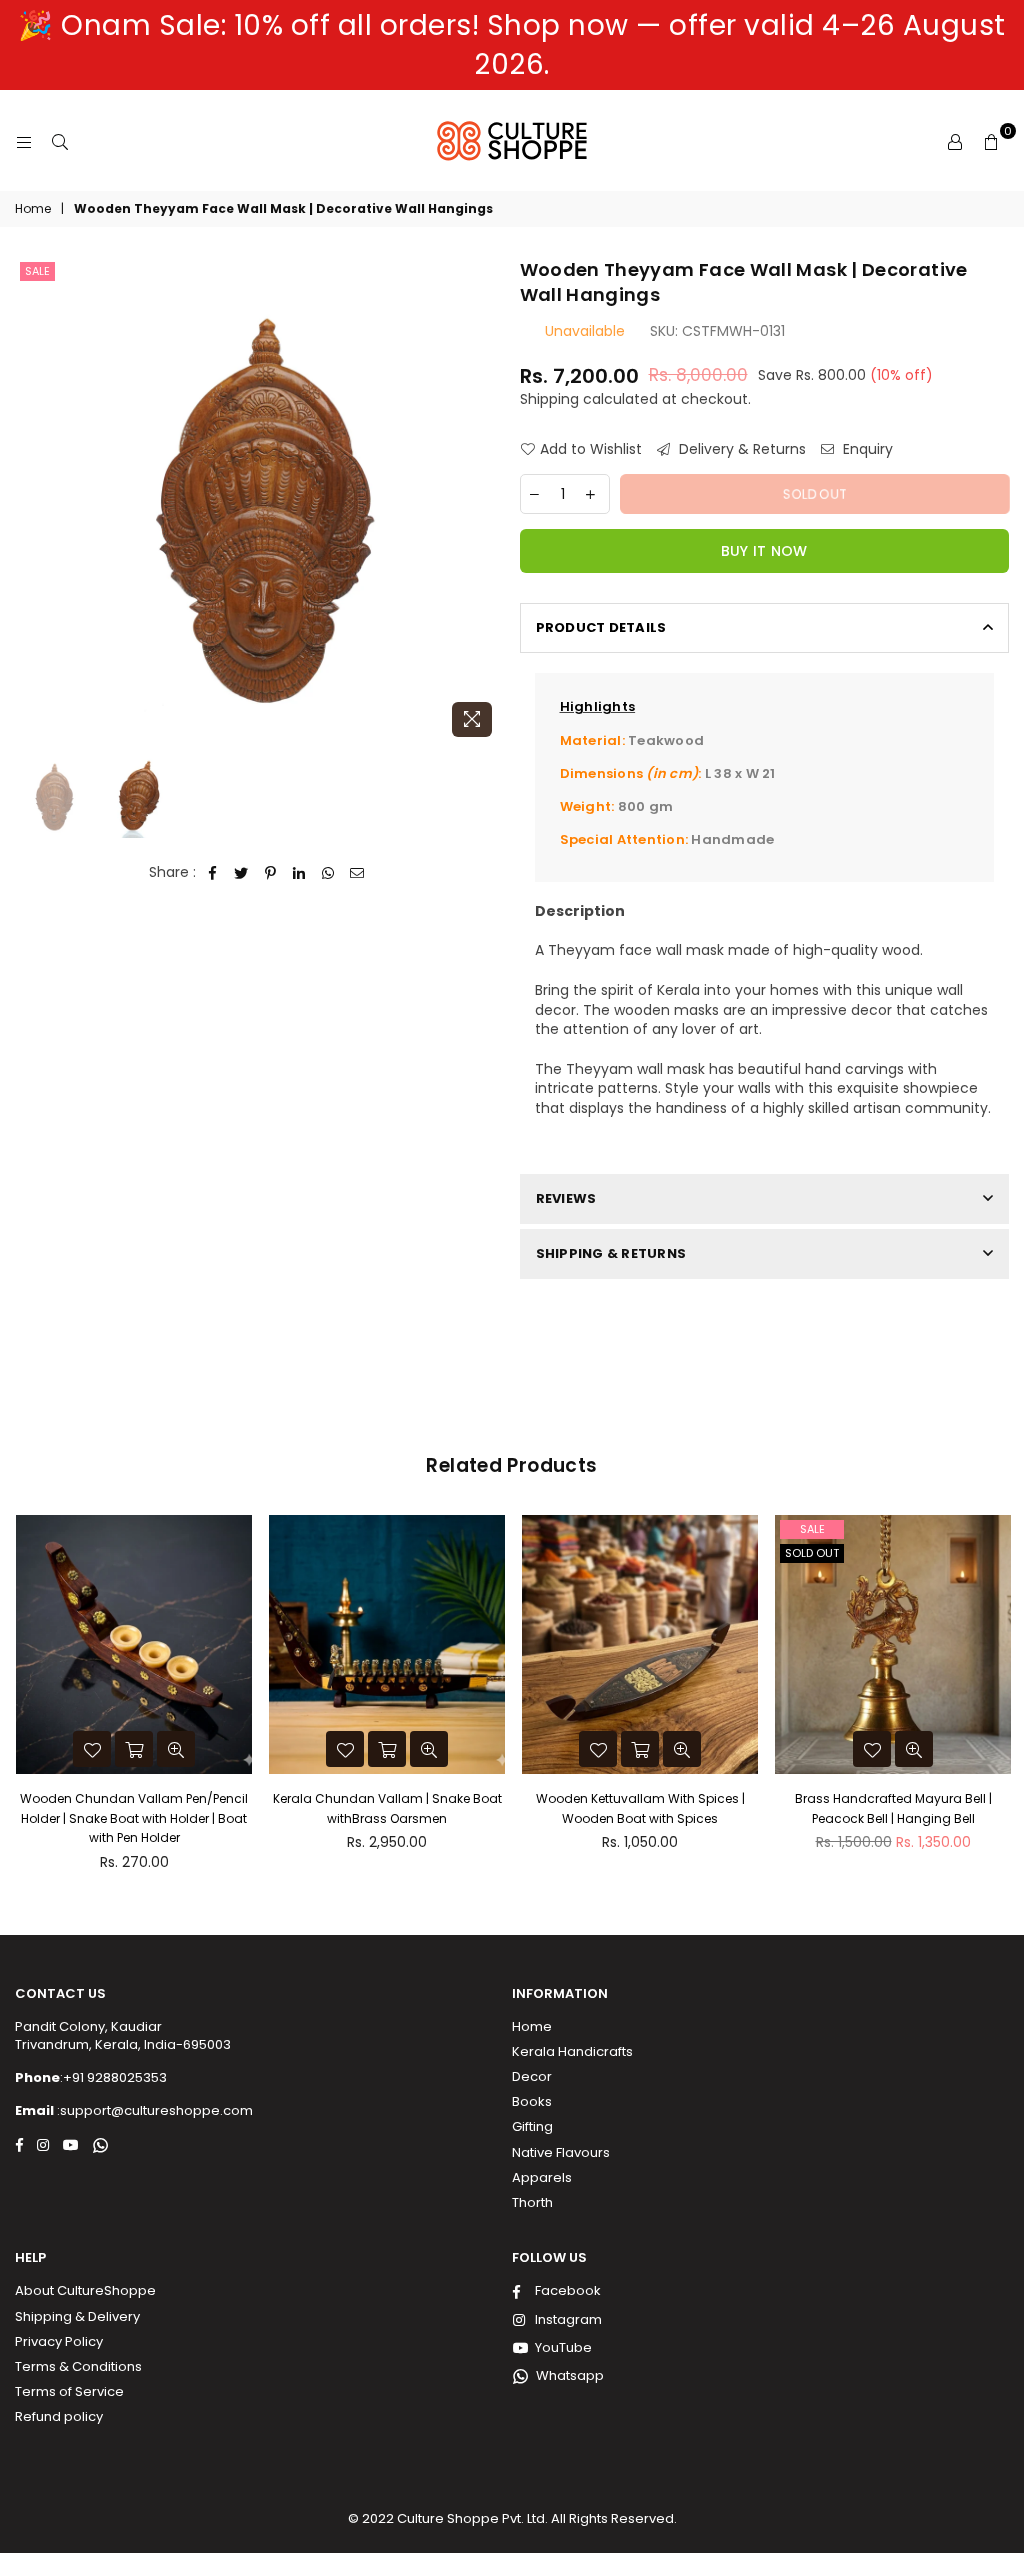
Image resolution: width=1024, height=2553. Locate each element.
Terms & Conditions (78, 2366)
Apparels (542, 2177)
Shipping (549, 399)
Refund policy (59, 2416)
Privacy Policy (59, 2341)
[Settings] (955, 141)
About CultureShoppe (85, 2290)
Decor (532, 2076)
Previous (32, 501)
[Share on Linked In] (299, 873)
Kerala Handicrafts (572, 2051)
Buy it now (764, 551)
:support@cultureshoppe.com (153, 2110)
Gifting (532, 2126)
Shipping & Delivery (77, 2316)
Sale (37, 271)
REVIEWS (566, 1198)
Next (487, 501)
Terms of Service (69, 2391)
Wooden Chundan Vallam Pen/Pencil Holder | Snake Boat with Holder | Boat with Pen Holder (134, 1818)
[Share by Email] (357, 873)
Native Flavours (561, 2152)
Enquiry (866, 449)
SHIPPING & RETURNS (611, 1253)
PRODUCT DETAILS (601, 627)
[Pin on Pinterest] (270, 873)
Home (33, 209)
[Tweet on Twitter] (241, 873)
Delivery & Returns (740, 449)
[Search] (60, 141)
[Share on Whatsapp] (328, 873)
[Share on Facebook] (212, 873)
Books (532, 2101)
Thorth (532, 2202)
